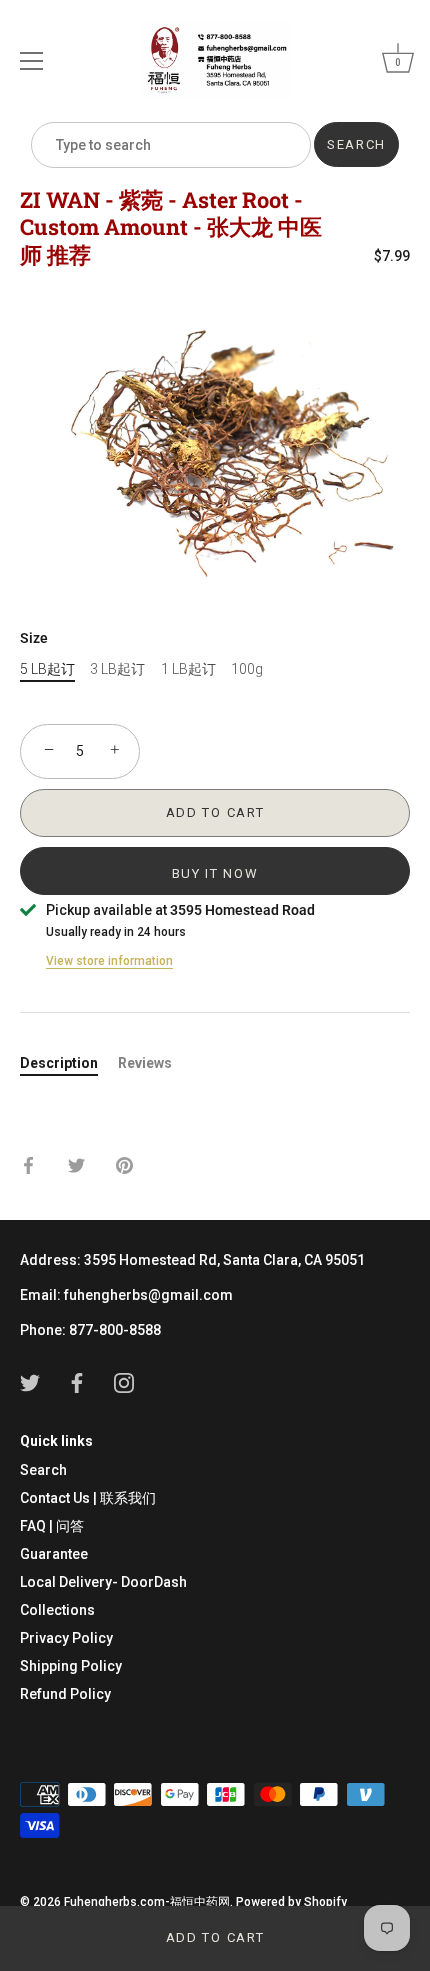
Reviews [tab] (145, 1063)
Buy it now (215, 873)
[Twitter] (30, 1381)
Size (34, 638)
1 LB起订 (188, 669)
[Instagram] (124, 1381)
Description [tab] (59, 1063)
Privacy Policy (66, 1638)
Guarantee (54, 1554)
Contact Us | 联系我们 (88, 1498)
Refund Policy (65, 1694)
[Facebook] (77, 1381)
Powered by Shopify (291, 1902)
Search (43, 1470)
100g (247, 669)
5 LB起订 (47, 669)
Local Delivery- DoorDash (103, 1582)
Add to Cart (215, 1937)
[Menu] (32, 61)
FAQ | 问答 (52, 1526)
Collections (57, 1610)
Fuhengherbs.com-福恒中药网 (147, 1902)
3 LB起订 (117, 669)
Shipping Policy (71, 1666)
